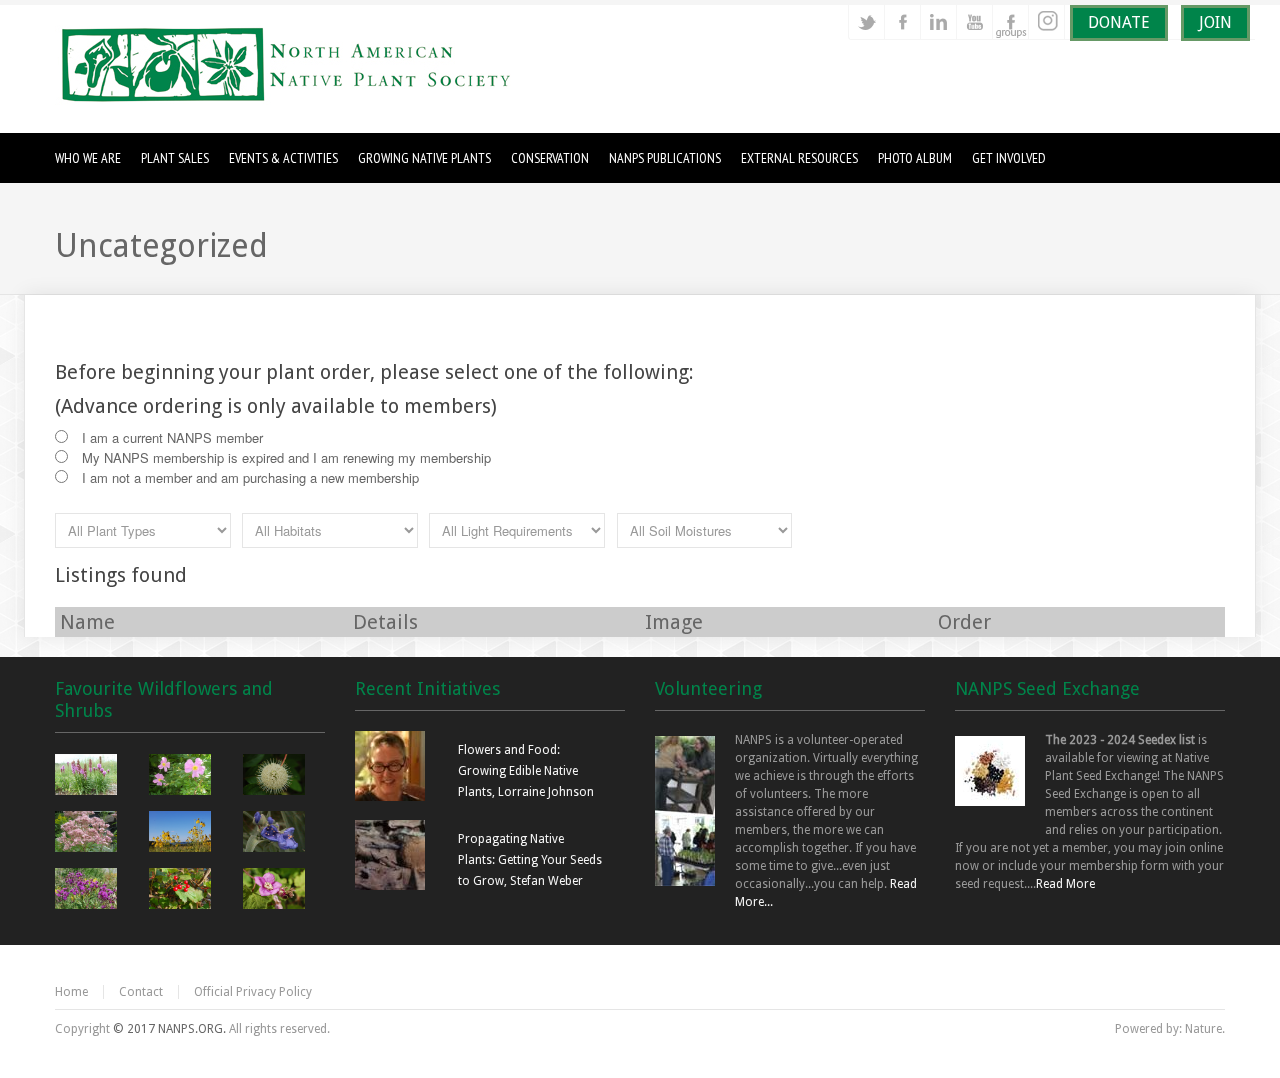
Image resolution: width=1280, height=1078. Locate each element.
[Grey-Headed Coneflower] (182, 834)
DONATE (1119, 22)
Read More (1065, 884)
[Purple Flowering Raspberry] (276, 891)
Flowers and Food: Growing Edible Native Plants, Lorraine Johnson (526, 771)
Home (71, 992)
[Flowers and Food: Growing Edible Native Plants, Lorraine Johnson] (390, 797)
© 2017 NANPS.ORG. (169, 1029)
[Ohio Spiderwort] (276, 834)
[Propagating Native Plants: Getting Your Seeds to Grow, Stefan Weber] (390, 886)
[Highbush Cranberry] (182, 891)
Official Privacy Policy (253, 992)
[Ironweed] (88, 891)
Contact (141, 992)
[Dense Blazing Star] (88, 777)
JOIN (1215, 22)
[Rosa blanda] (182, 777)
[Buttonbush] (276, 777)
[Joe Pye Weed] (88, 834)
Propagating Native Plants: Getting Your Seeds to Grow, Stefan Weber (530, 860)
